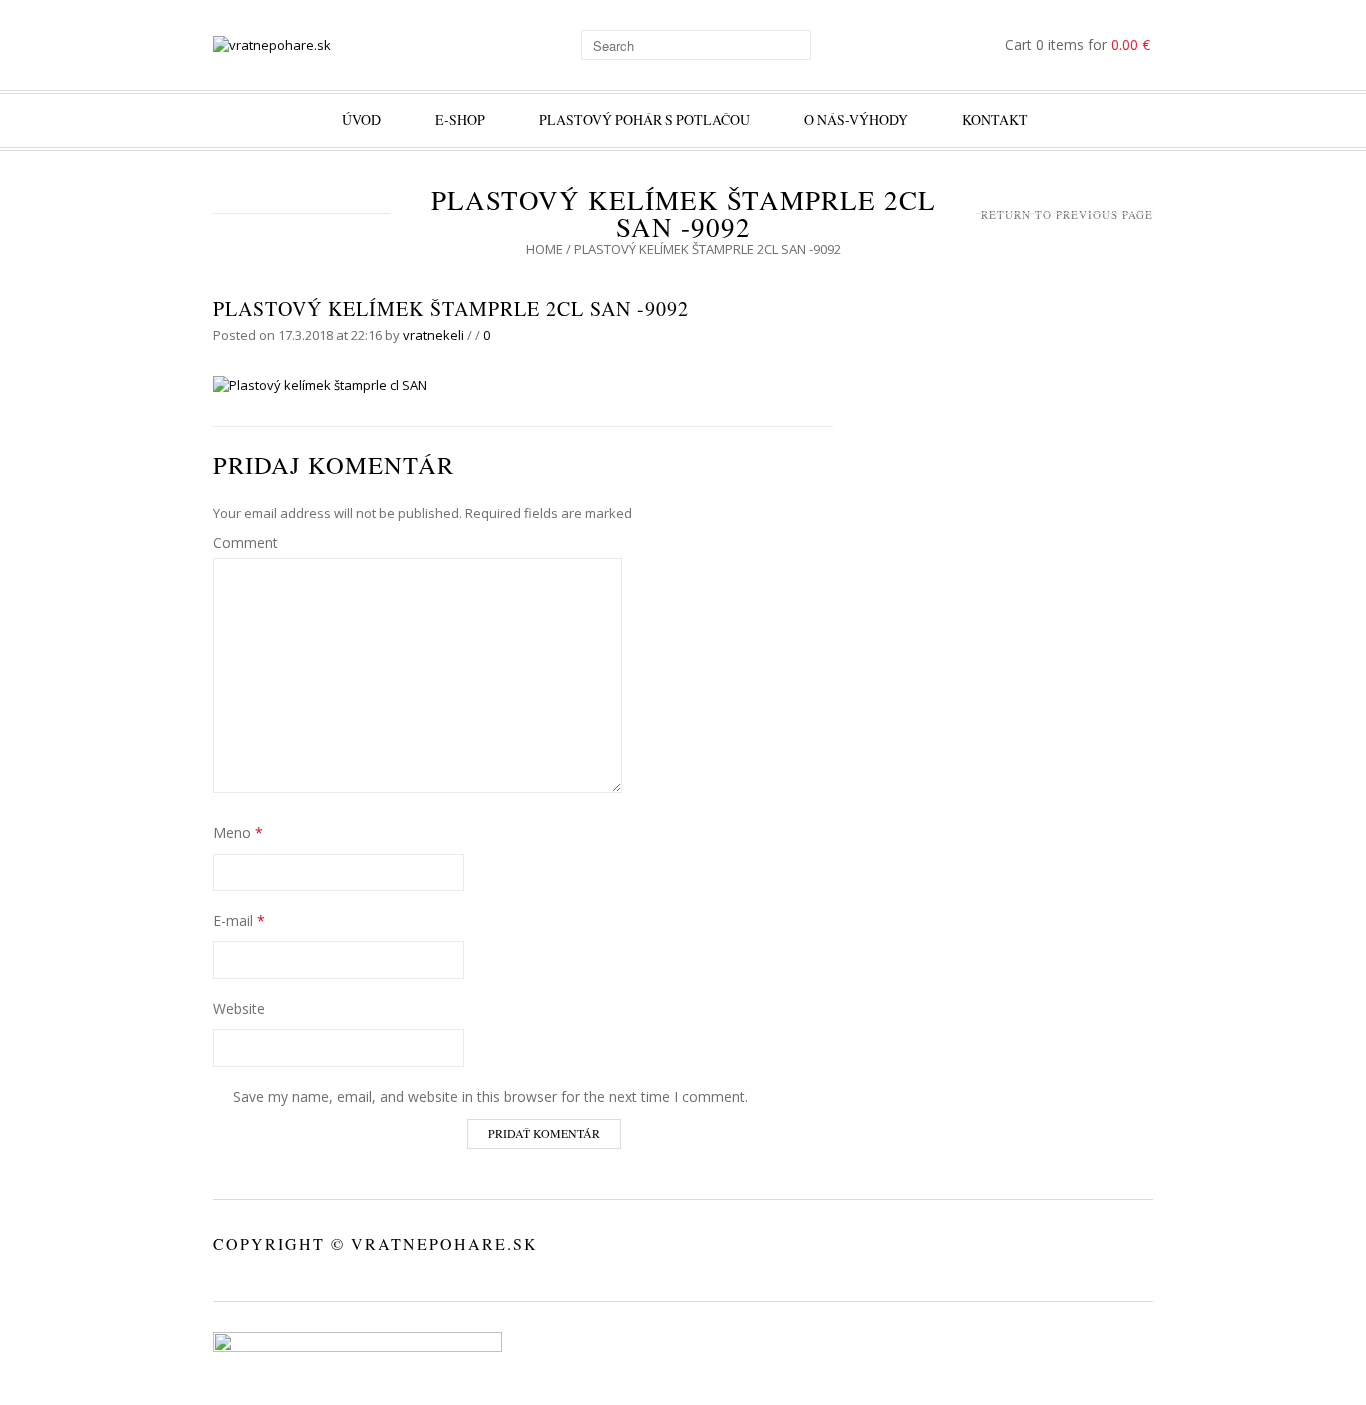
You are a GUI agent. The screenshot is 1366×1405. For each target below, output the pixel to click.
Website (239, 1008)
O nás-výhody (856, 119)
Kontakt (995, 119)
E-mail (239, 920)
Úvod (361, 119)
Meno (238, 832)
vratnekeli (433, 335)
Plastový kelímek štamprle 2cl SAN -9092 (451, 308)
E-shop (460, 119)
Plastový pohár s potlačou (644, 119)
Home (544, 249)
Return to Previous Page (1067, 214)
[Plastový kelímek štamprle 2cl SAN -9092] (320, 385)
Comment (245, 542)
